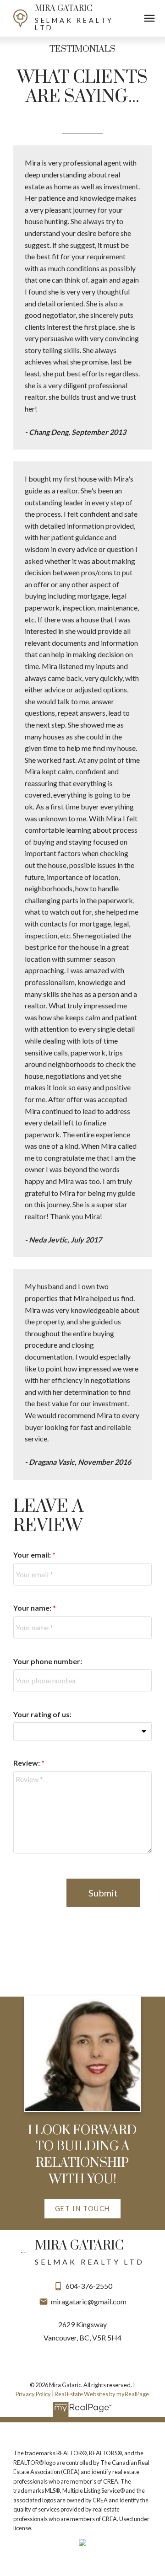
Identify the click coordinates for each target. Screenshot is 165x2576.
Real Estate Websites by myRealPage (102, 2394)
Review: (27, 1763)
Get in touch (82, 2209)
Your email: (33, 1555)
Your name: (33, 1608)
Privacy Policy (33, 2394)
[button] (82, 2209)
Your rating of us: (42, 1714)
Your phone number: (48, 1661)
